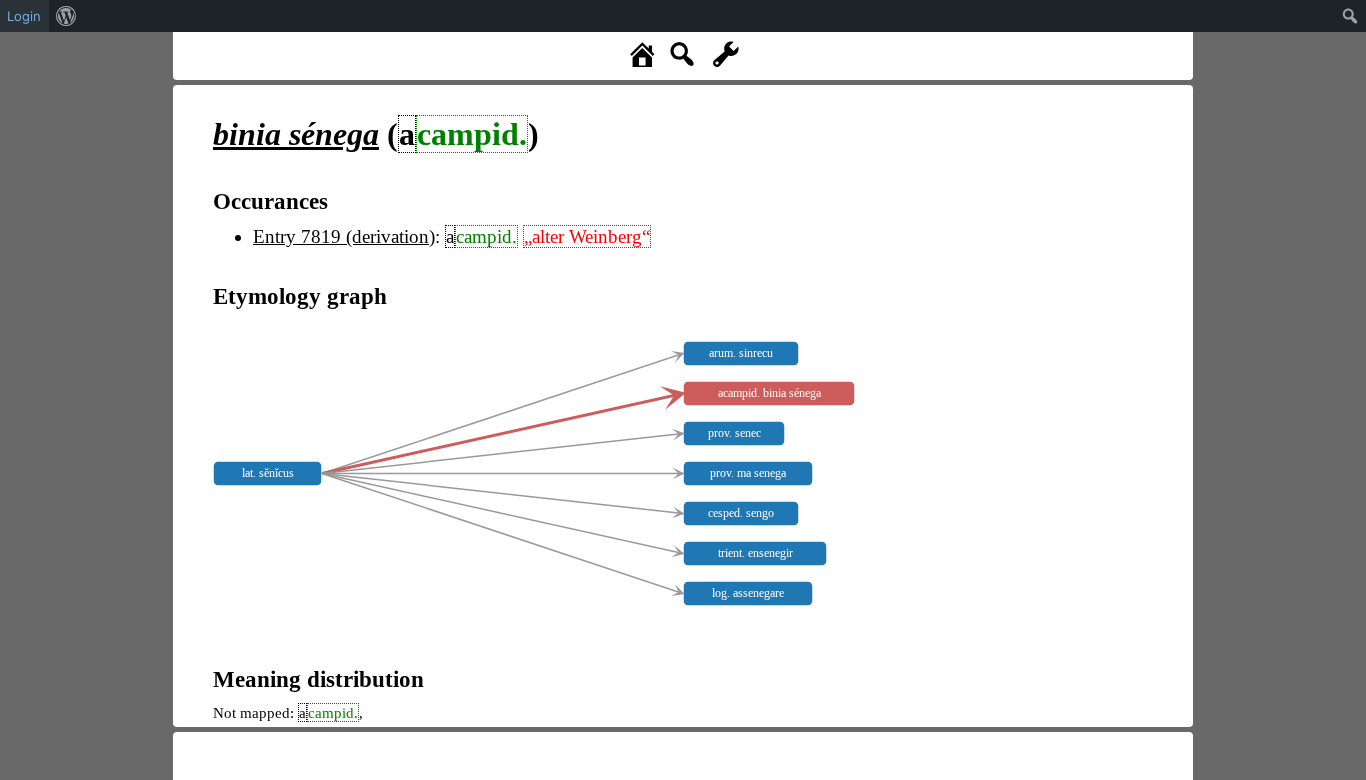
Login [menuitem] (24, 16)
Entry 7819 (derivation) (344, 236)
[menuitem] (66, 16)
